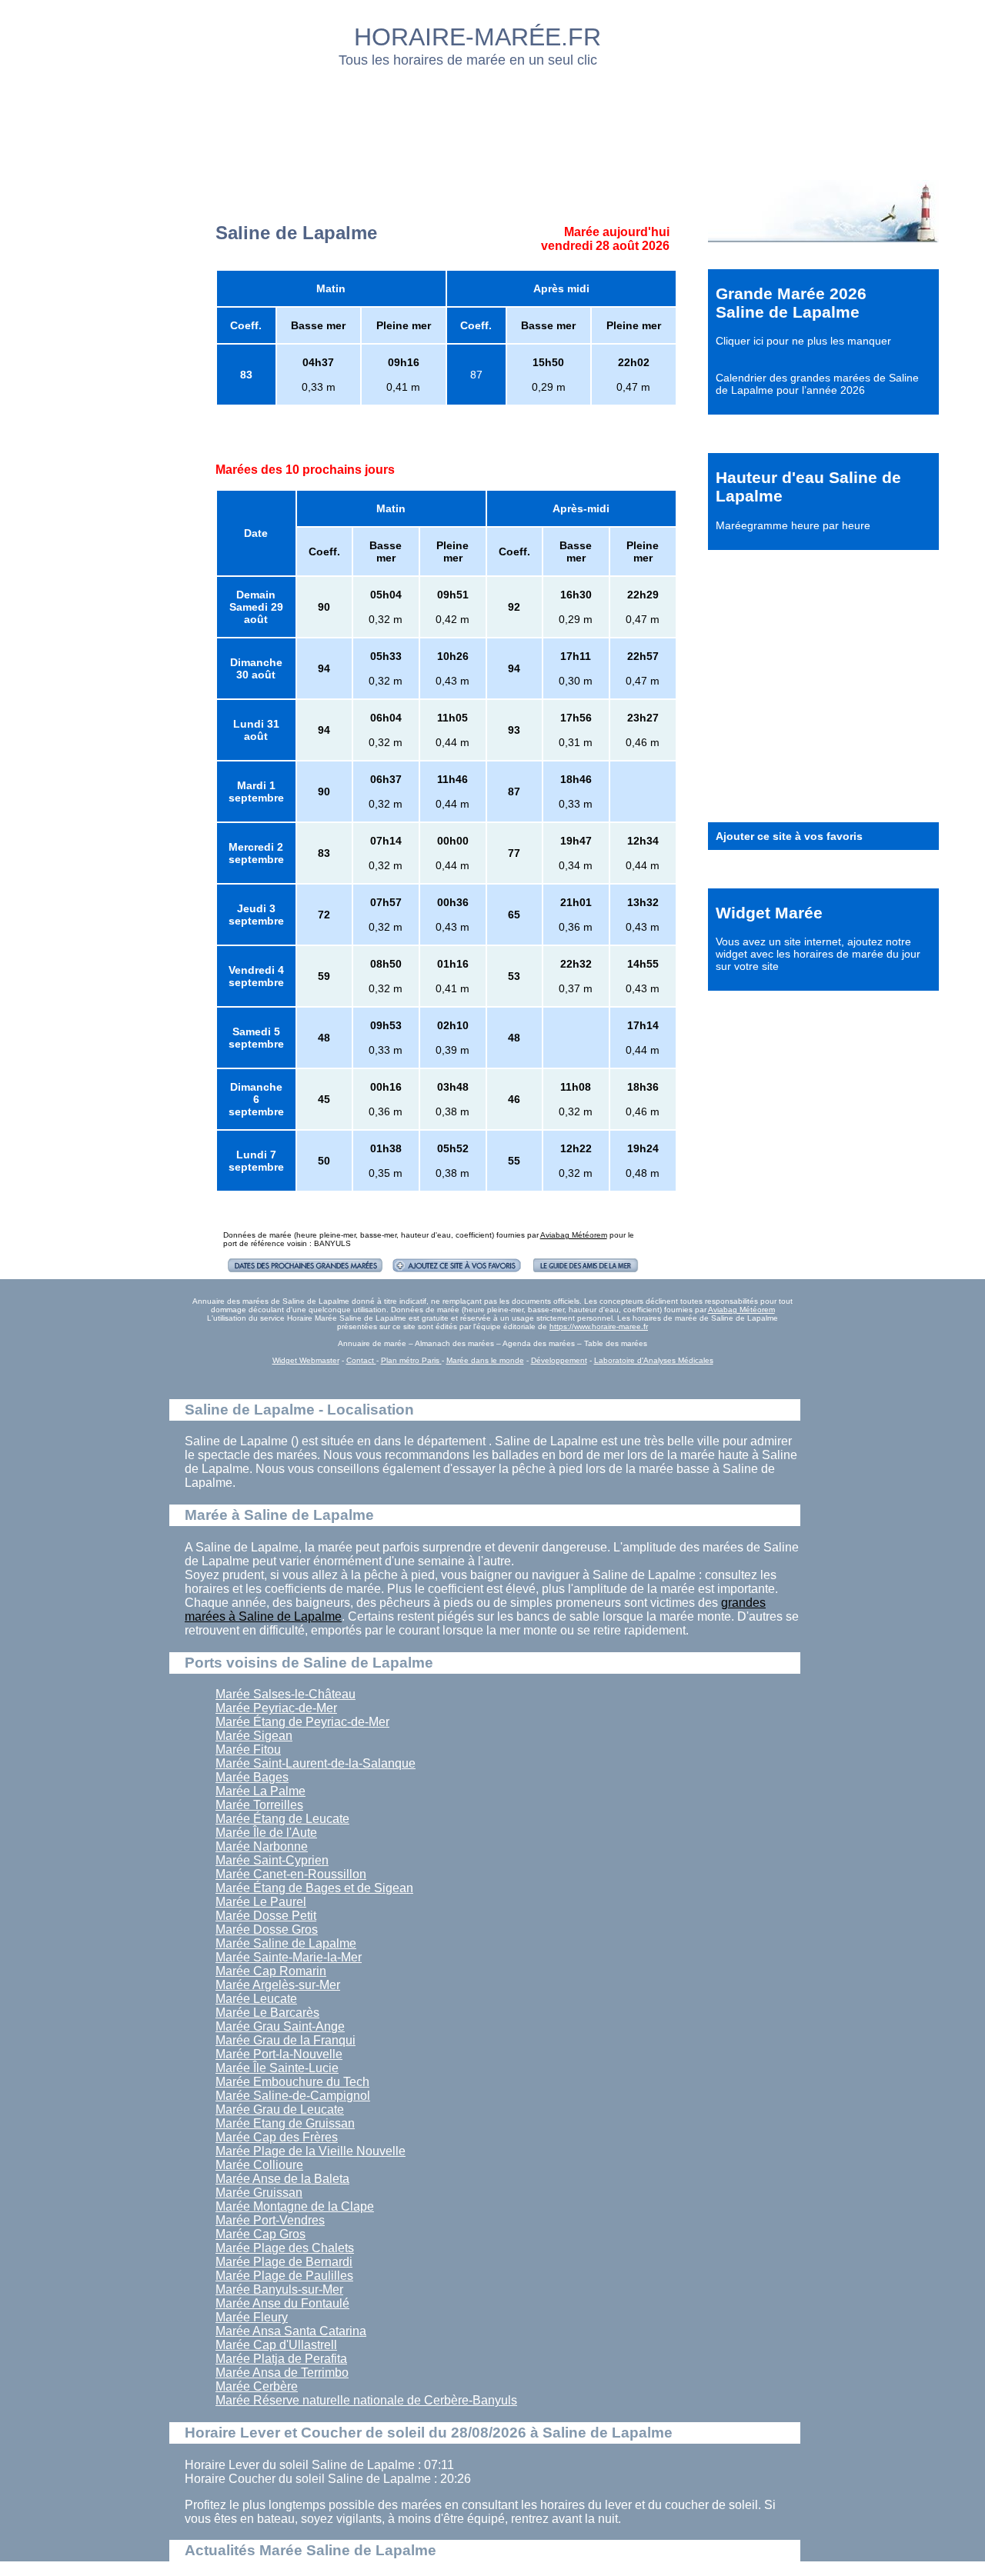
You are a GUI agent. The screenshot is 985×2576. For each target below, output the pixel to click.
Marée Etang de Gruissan (285, 2123)
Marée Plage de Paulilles (284, 2276)
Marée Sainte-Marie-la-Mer (289, 1957)
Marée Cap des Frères (277, 2137)
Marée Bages (252, 1777)
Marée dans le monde (485, 1360)
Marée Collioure (259, 2165)
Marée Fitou (248, 1750)
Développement (559, 1360)
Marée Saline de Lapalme (286, 1943)
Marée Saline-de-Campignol (293, 2096)
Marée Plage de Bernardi (284, 2262)
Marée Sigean (254, 1736)
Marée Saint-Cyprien (272, 1860)
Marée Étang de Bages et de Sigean (314, 1888)
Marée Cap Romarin (271, 1971)
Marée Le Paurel (261, 1902)
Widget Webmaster (306, 1360)
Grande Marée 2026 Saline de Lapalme (791, 303)
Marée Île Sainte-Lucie (277, 2068)
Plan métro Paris (411, 1360)
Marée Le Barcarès (267, 2013)
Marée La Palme (260, 1791)
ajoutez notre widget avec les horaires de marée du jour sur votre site (818, 954)
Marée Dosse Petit (266, 1916)
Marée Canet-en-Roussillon (291, 1874)
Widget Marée (769, 913)
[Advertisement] (493, 119)
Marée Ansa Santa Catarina (291, 2331)
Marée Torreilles (259, 1805)
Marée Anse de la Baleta (282, 2179)
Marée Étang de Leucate (282, 1819)
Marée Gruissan (259, 2193)
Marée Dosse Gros (267, 1930)
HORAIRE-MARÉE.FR (477, 37)
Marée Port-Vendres (270, 2220)
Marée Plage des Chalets (285, 2248)
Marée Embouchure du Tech (292, 2082)
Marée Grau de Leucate (280, 2109)
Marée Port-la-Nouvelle (279, 2054)
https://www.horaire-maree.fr (599, 1326)
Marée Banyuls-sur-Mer (279, 2289)
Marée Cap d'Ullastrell (276, 2345)
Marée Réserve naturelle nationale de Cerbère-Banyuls (366, 2400)
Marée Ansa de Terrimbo (282, 2373)
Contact (361, 1360)
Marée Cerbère (257, 2386)
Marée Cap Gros (260, 2234)
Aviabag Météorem (574, 1235)
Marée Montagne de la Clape (295, 2206)
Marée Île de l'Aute (266, 1833)
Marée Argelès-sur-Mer (278, 1985)
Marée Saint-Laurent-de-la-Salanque (316, 1763)
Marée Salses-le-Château (285, 1694)
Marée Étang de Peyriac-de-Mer (302, 1722)
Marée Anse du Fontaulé (282, 2303)
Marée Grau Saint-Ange (280, 2026)
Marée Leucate (256, 1999)
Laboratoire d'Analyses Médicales (654, 1360)
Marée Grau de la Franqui (285, 2040)
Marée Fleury (252, 2317)
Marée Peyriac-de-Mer (276, 1708)
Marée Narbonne (262, 1846)
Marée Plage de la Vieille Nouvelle (311, 2151)
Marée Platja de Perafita (281, 2359)
